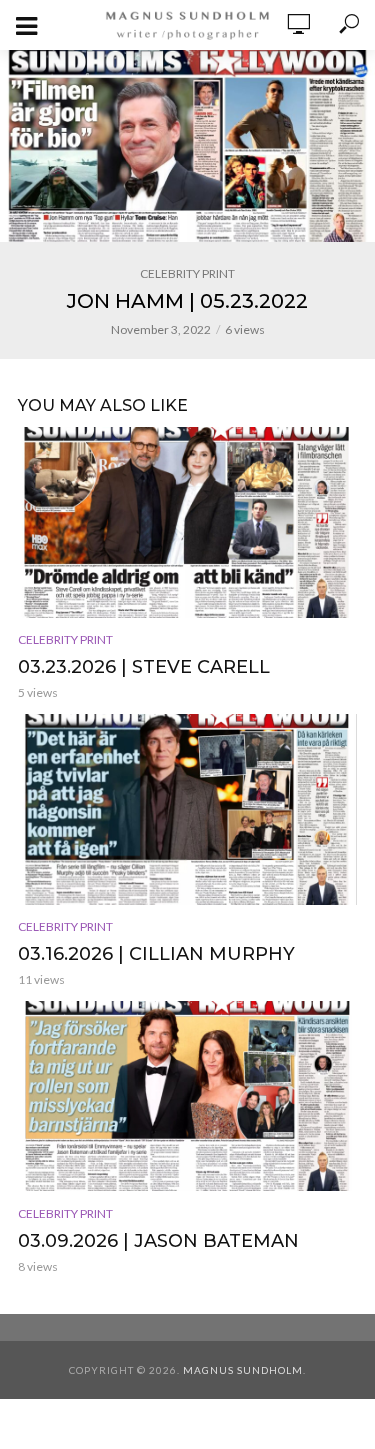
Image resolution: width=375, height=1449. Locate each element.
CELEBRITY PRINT (187, 273)
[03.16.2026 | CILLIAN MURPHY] (187, 809)
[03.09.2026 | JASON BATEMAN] (187, 1096)
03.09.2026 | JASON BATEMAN (158, 1241)
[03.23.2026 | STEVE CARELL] (187, 522)
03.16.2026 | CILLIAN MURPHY (156, 954)
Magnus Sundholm (243, 1370)
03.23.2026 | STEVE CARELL (144, 667)
